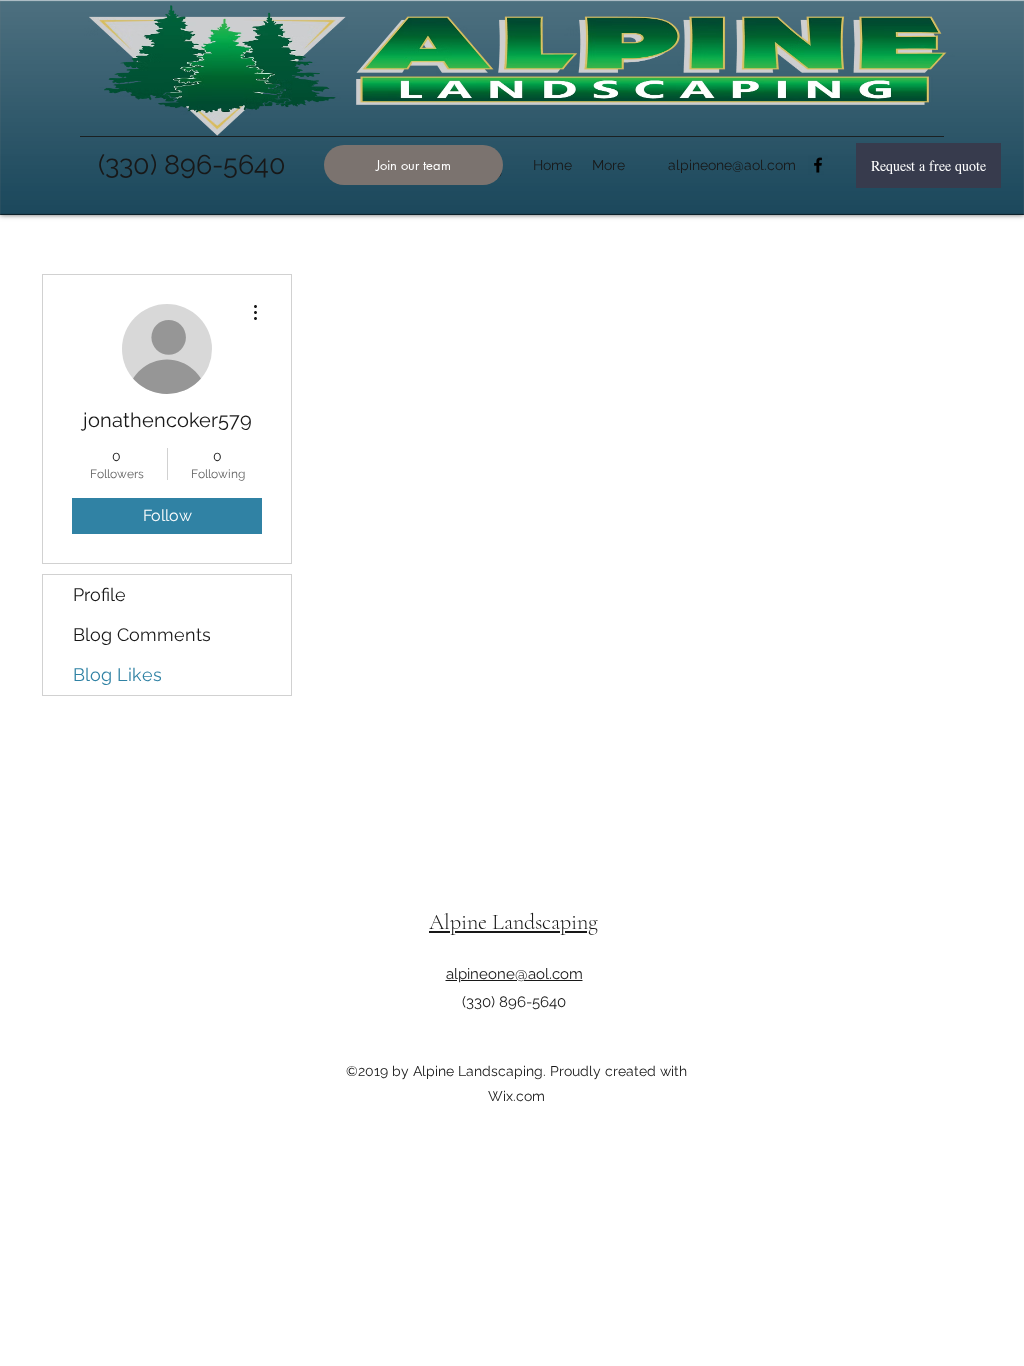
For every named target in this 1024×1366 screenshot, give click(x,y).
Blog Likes (117, 674)
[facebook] (818, 165)
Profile (99, 594)
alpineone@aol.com (732, 165)
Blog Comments (142, 634)
